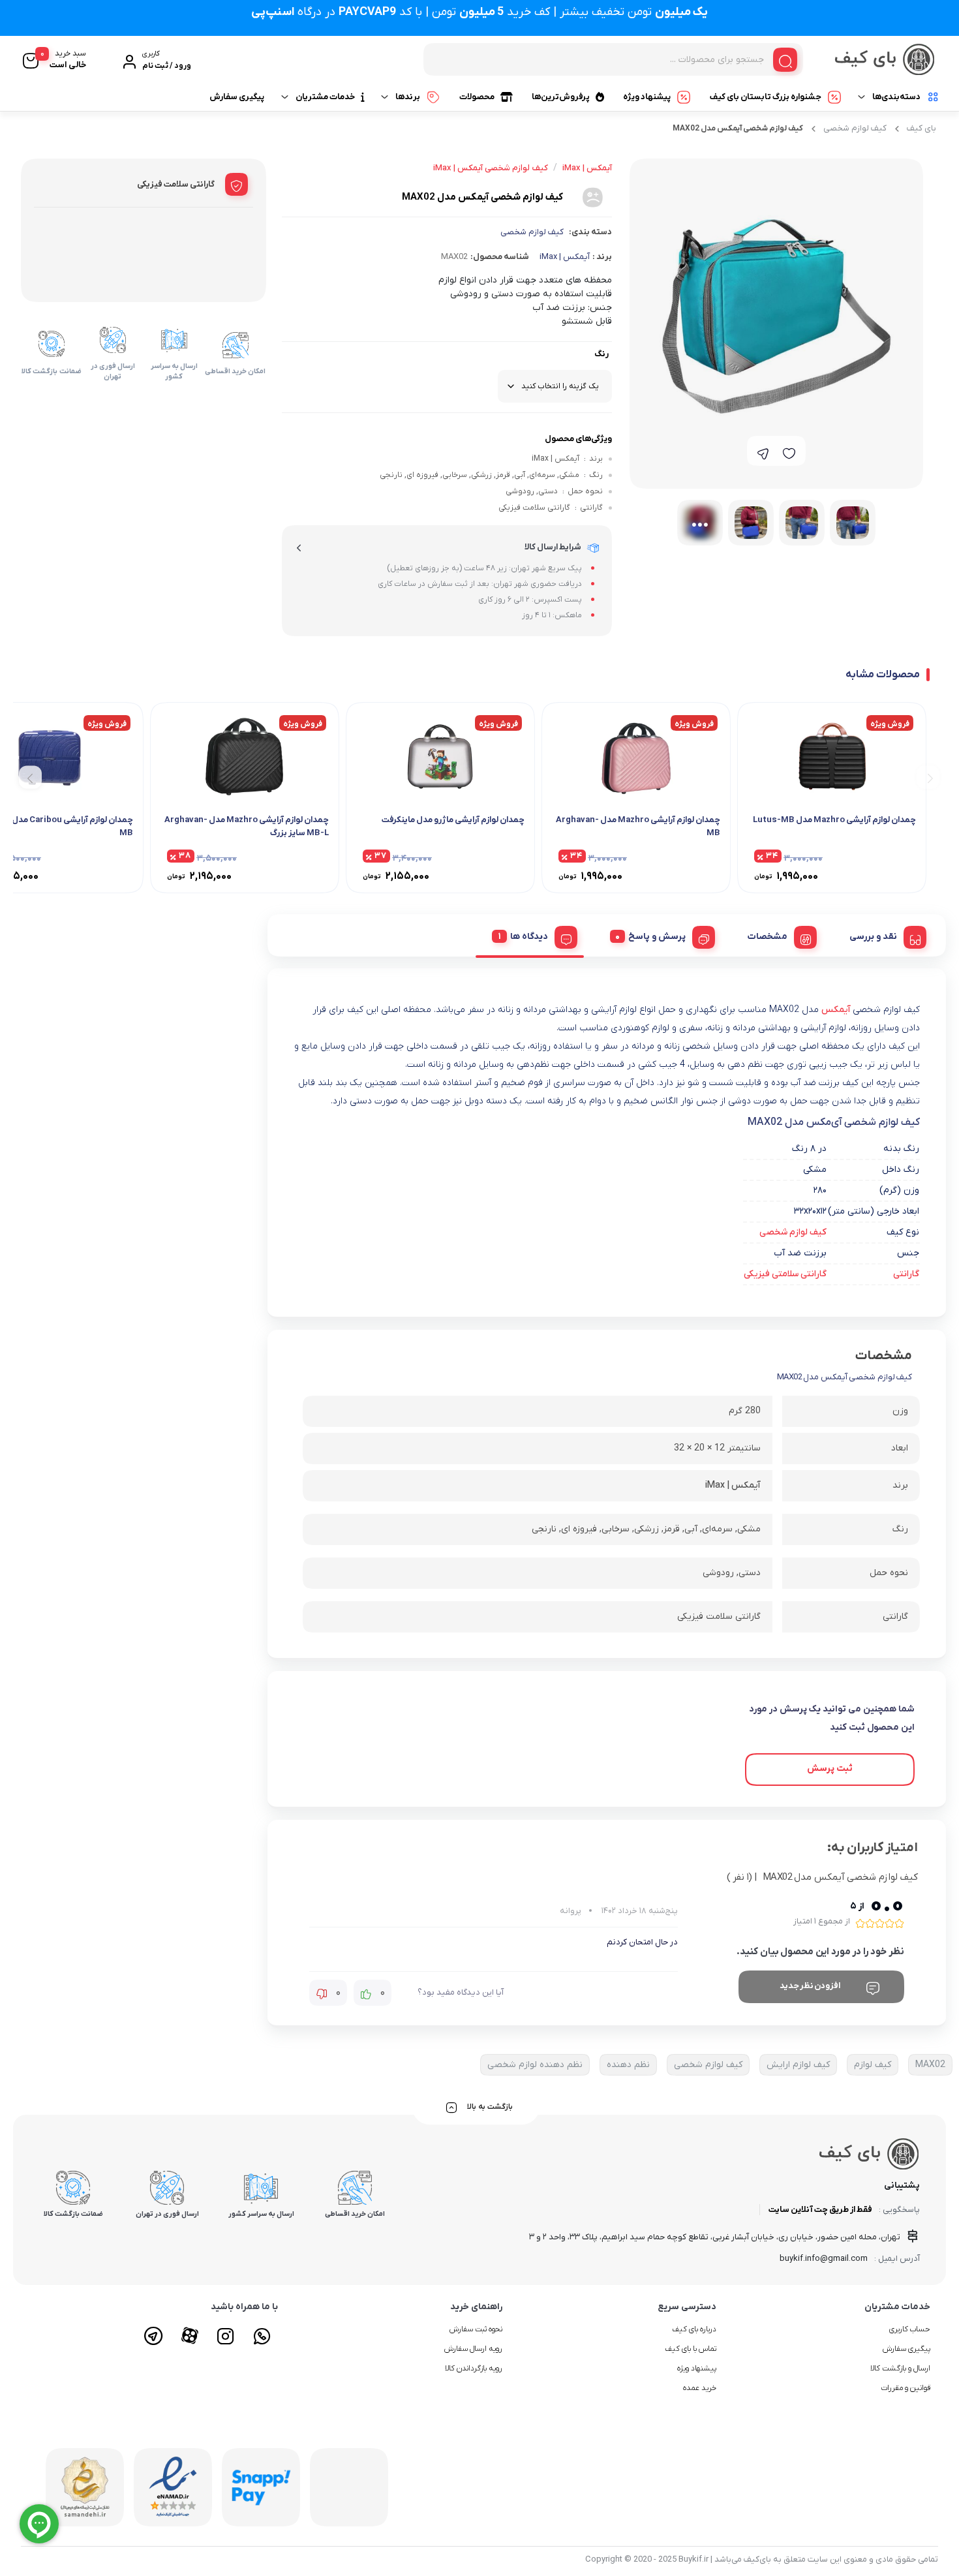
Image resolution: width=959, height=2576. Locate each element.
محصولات (477, 97)
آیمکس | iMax (565, 257)
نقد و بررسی (873, 937)
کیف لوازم (873, 2065)
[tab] (883, 935)
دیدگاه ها (529, 937)
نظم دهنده (628, 2065)
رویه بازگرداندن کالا (474, 2369)
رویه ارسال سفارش (473, 2349)
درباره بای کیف (694, 2329)
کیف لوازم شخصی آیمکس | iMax (491, 168)
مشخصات (768, 937)
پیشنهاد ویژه (647, 97)
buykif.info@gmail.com (824, 2259)
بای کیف (921, 128)
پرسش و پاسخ (657, 937)
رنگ (601, 354)
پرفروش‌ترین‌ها (561, 97)
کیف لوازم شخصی (855, 128)
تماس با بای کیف (691, 2349)
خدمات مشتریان (325, 97)
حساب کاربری (910, 2329)
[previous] (928, 777)
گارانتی (906, 1274)
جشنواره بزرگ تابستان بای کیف (766, 97)
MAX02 (930, 2065)
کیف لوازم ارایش (798, 2065)
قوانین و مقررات (906, 2388)
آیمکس (837, 1010)
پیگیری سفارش (237, 97)
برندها (408, 97)
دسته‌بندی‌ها (896, 97)
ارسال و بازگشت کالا (900, 2369)
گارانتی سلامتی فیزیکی (785, 1274)
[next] (30, 777)
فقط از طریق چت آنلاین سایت (820, 2210)
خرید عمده (700, 2388)
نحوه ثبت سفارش (476, 2329)
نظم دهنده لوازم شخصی (535, 2065)
